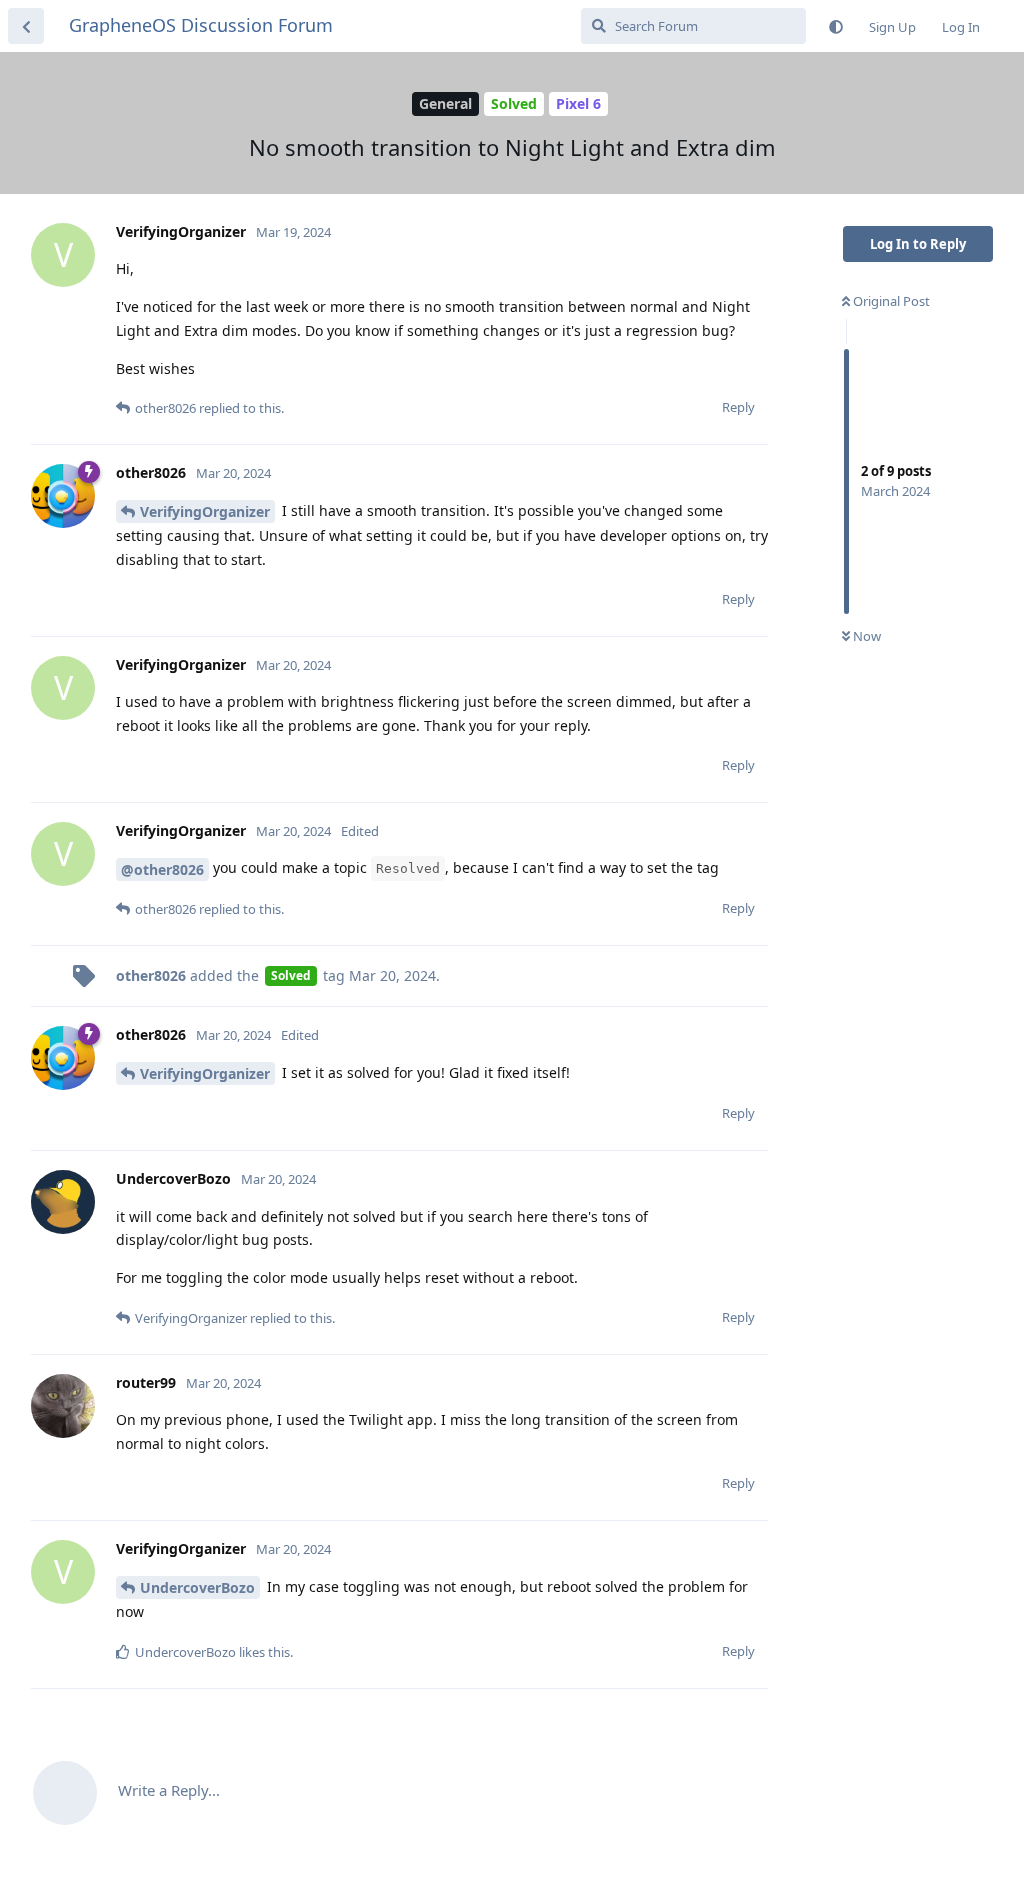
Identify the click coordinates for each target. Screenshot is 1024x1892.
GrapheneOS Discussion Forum (201, 25)
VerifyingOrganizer (205, 511)
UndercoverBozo (197, 1587)
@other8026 (162, 869)
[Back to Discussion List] (26, 26)
